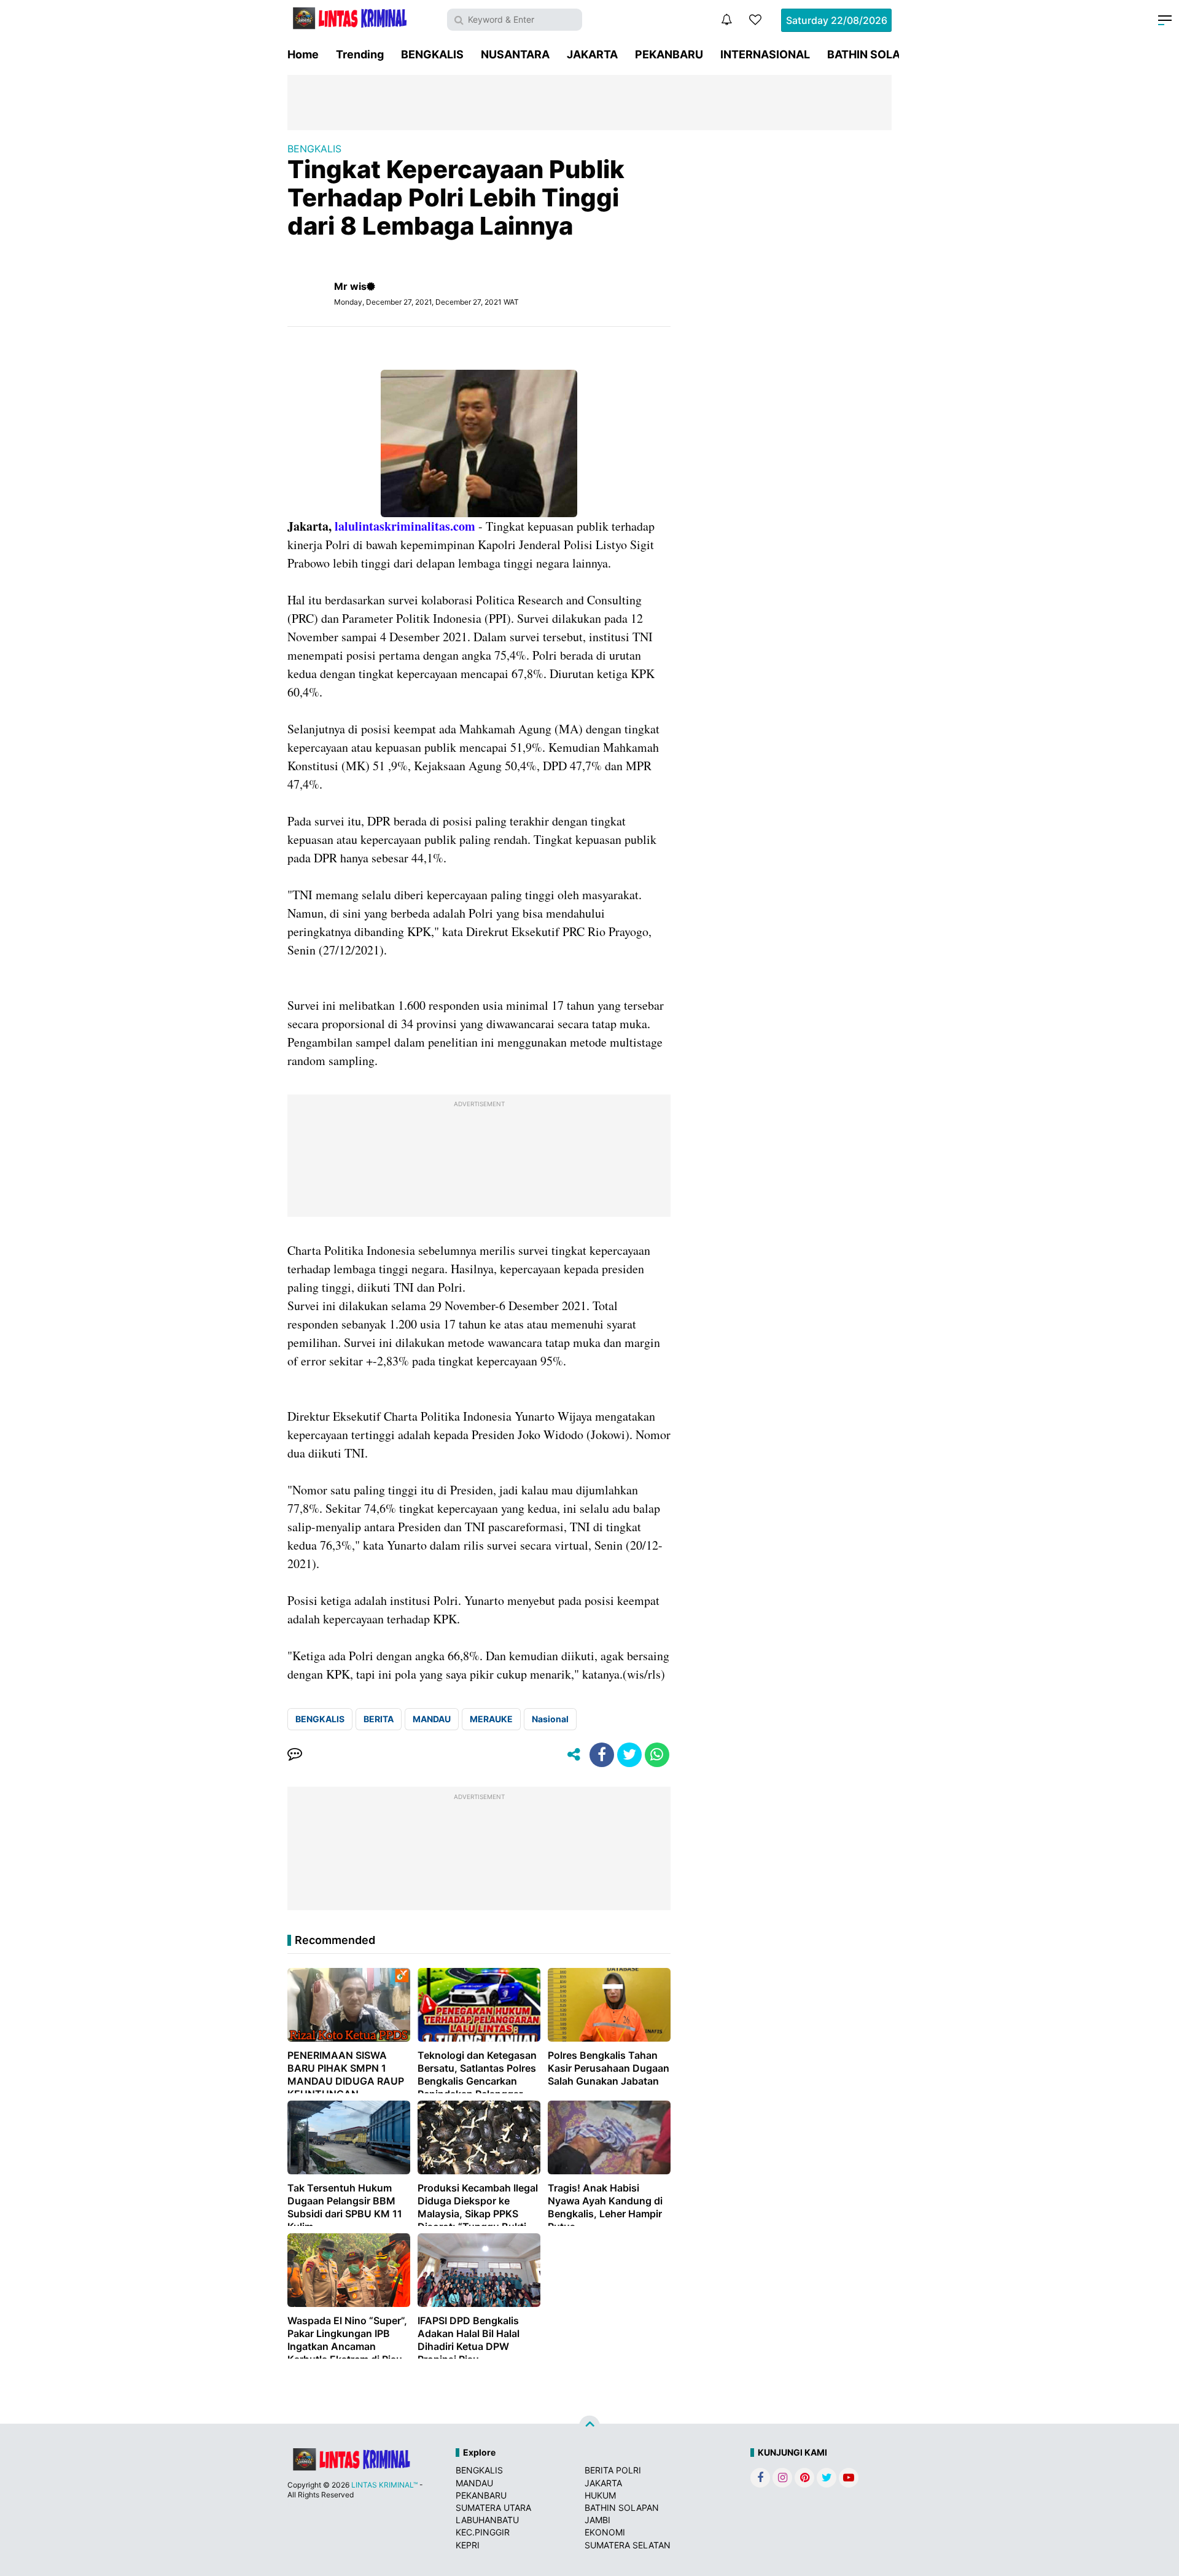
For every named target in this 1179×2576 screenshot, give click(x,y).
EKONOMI (605, 2532)
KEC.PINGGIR (483, 2532)
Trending (360, 54)
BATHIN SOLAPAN (875, 54)
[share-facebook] (602, 1755)
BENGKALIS (432, 54)
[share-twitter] (629, 1755)
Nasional (550, 1719)
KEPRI (468, 2545)
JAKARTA (592, 54)
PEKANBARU (669, 54)
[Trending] (755, 20)
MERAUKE (491, 1719)
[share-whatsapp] (657, 1755)
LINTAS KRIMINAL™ (384, 2485)
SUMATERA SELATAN (628, 2545)
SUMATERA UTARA (493, 2508)
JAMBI (597, 2520)
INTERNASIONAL (765, 54)
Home (303, 54)
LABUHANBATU (487, 2520)
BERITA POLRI (613, 2470)
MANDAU (432, 1719)
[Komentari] (295, 1755)
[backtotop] (589, 2426)
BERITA (379, 1719)
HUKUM (600, 2495)
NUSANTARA (515, 54)
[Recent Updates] (726, 20)
